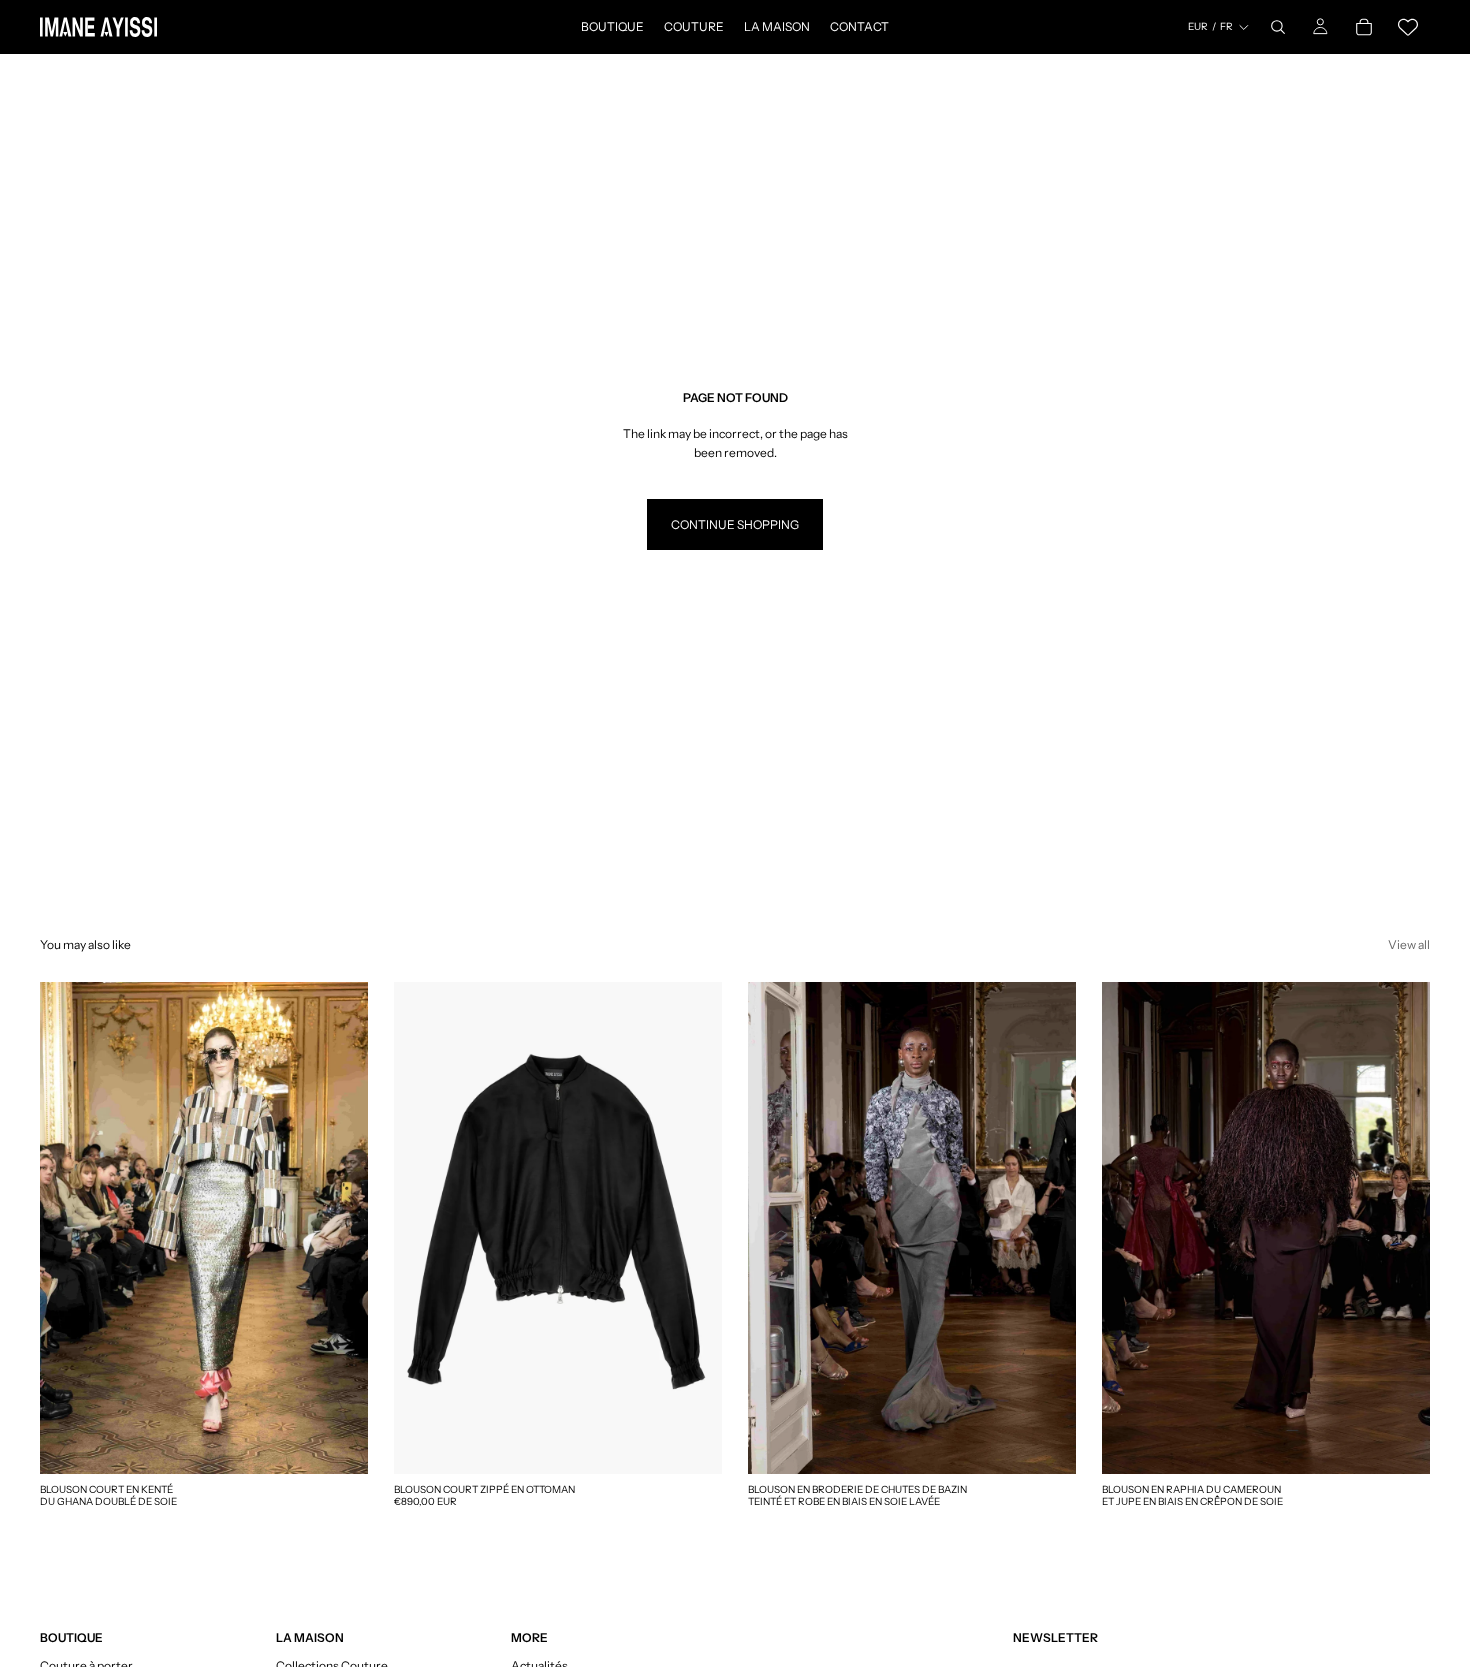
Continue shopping (735, 524)
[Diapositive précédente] (424, 1228)
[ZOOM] (337, 1443)
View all (1409, 944)
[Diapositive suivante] (692, 1228)
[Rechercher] (1278, 27)
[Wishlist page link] (1408, 27)
